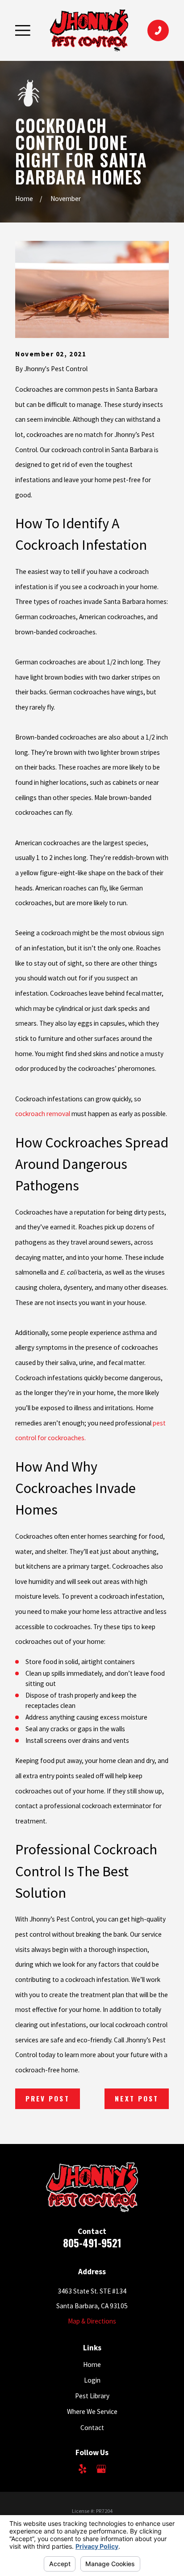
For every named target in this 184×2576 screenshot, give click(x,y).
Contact (92, 2428)
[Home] (89, 30)
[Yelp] (82, 2469)
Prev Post (48, 2098)
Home (92, 2364)
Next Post (137, 2098)
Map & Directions (92, 2321)
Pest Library (92, 2396)
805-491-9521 (92, 2243)
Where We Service (92, 2411)
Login (92, 2380)
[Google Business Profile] (101, 2469)
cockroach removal (43, 1114)
